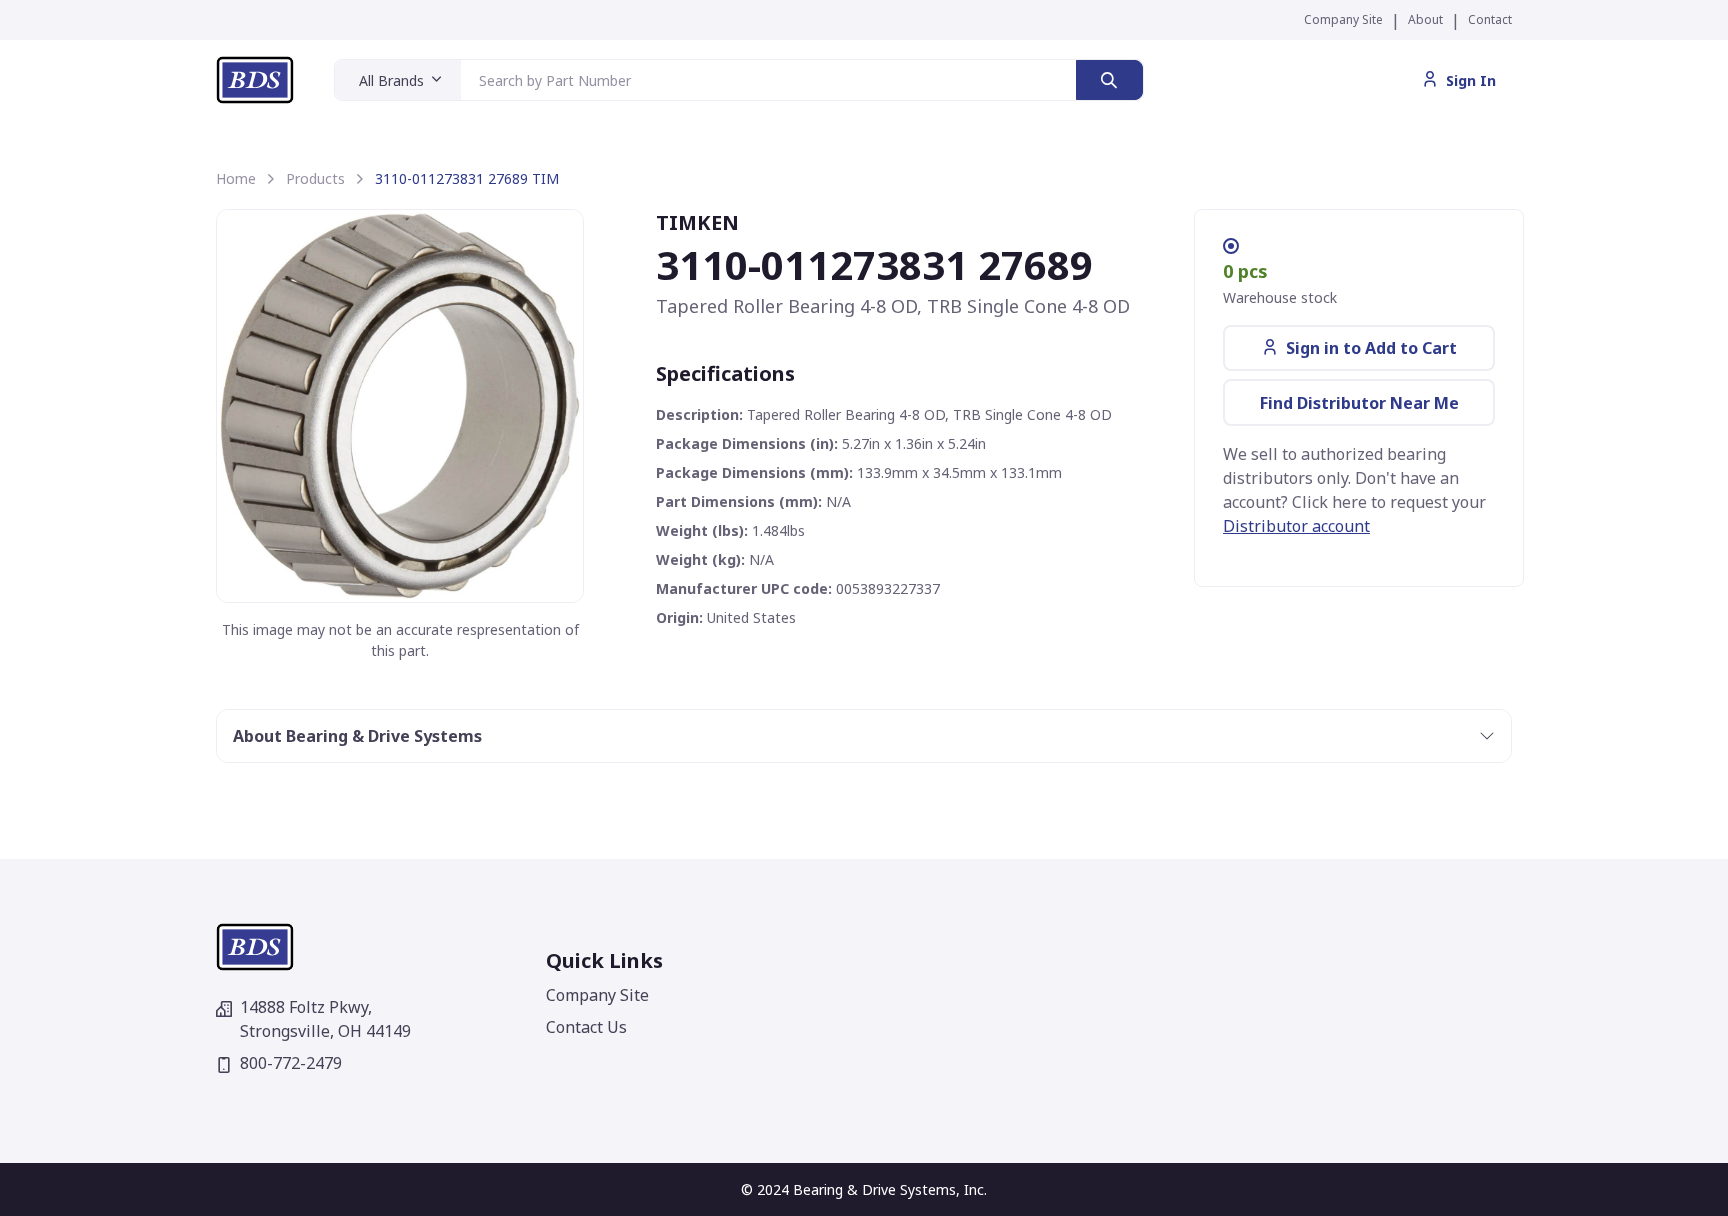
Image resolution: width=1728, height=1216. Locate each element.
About (1425, 19)
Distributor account (1296, 526)
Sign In (1471, 80)
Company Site (1343, 19)
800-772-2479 (291, 1063)
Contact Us (586, 1027)
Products (315, 178)
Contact (1490, 19)
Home (236, 178)
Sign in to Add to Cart (1371, 348)
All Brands (391, 80)
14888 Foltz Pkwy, (325, 1019)
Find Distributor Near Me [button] (1359, 403)
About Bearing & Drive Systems (357, 736)
